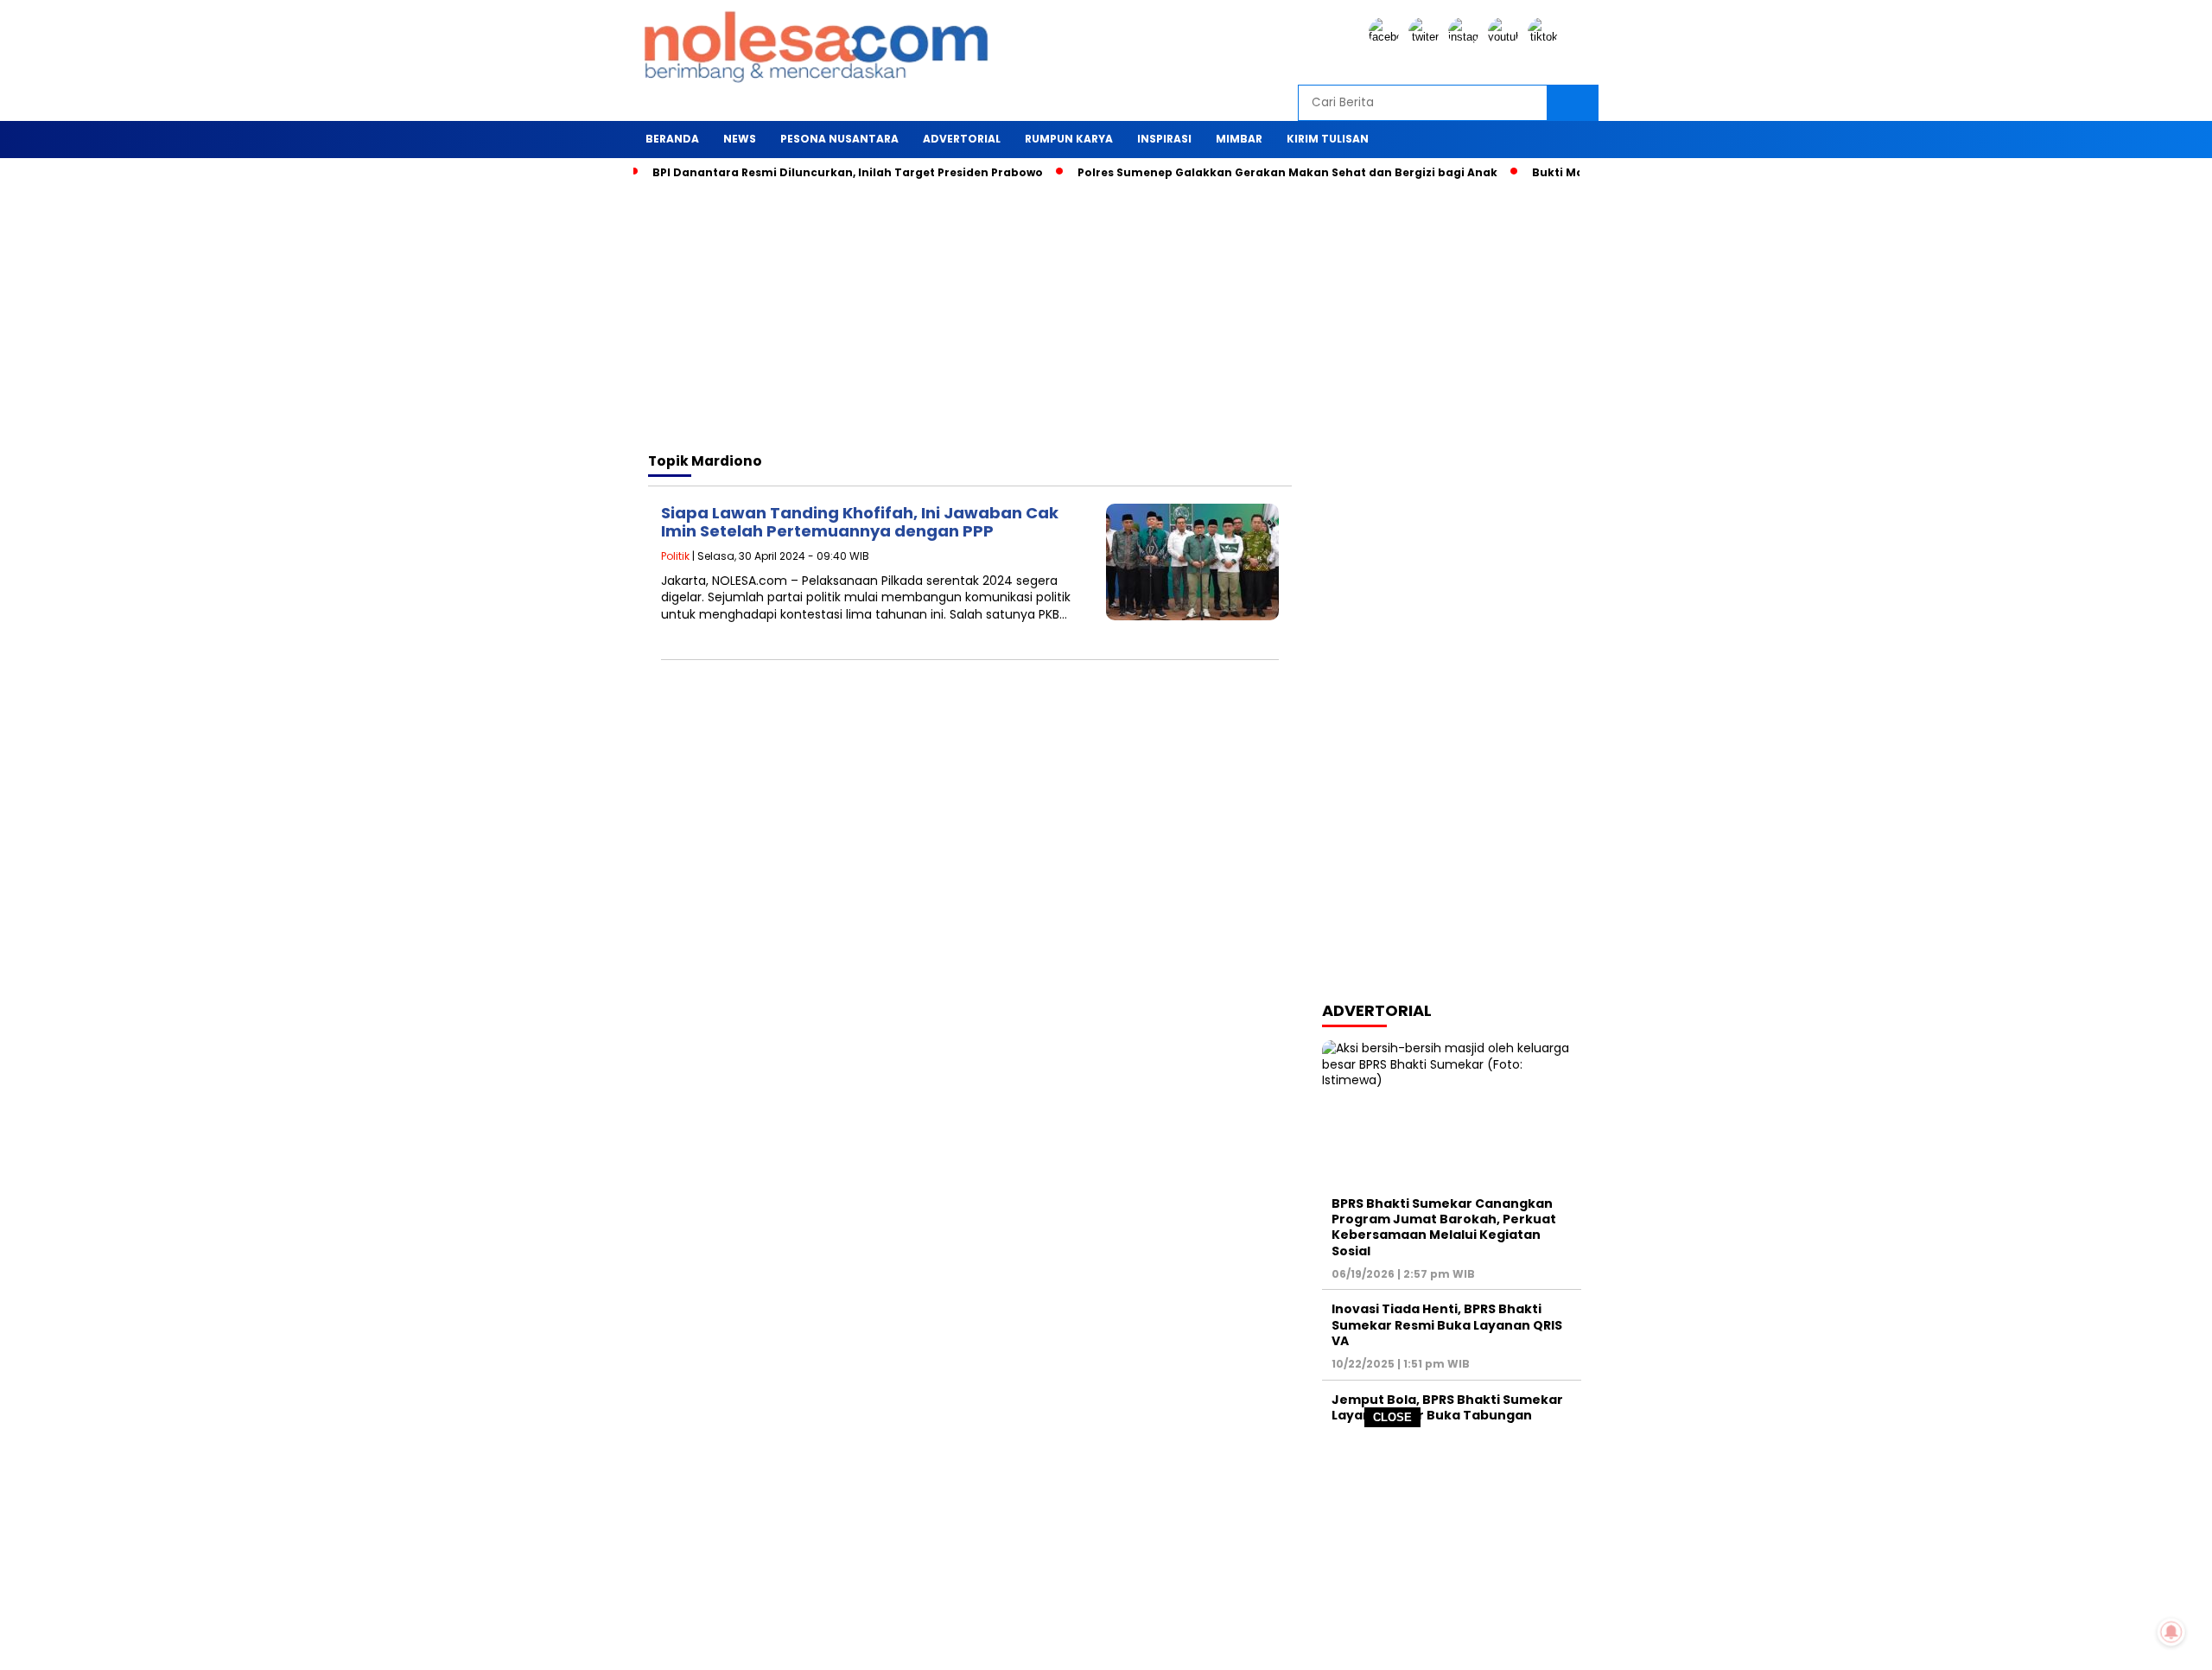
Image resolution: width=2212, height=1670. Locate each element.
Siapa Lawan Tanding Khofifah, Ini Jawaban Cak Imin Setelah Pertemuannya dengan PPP (860, 522)
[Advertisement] (1106, 1549)
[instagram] (1466, 37)
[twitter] (1427, 37)
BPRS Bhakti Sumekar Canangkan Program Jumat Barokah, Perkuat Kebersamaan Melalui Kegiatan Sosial (1444, 1227)
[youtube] (1506, 37)
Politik (675, 556)
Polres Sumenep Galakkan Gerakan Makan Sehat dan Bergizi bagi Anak (1287, 172)
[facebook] (1387, 37)
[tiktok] (1546, 37)
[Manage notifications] (2171, 1632)
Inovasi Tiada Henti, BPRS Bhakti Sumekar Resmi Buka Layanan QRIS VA (1447, 1324)
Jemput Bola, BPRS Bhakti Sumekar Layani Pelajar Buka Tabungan (1447, 1407)
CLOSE (1392, 1417)
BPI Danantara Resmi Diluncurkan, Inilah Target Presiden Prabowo (848, 172)
